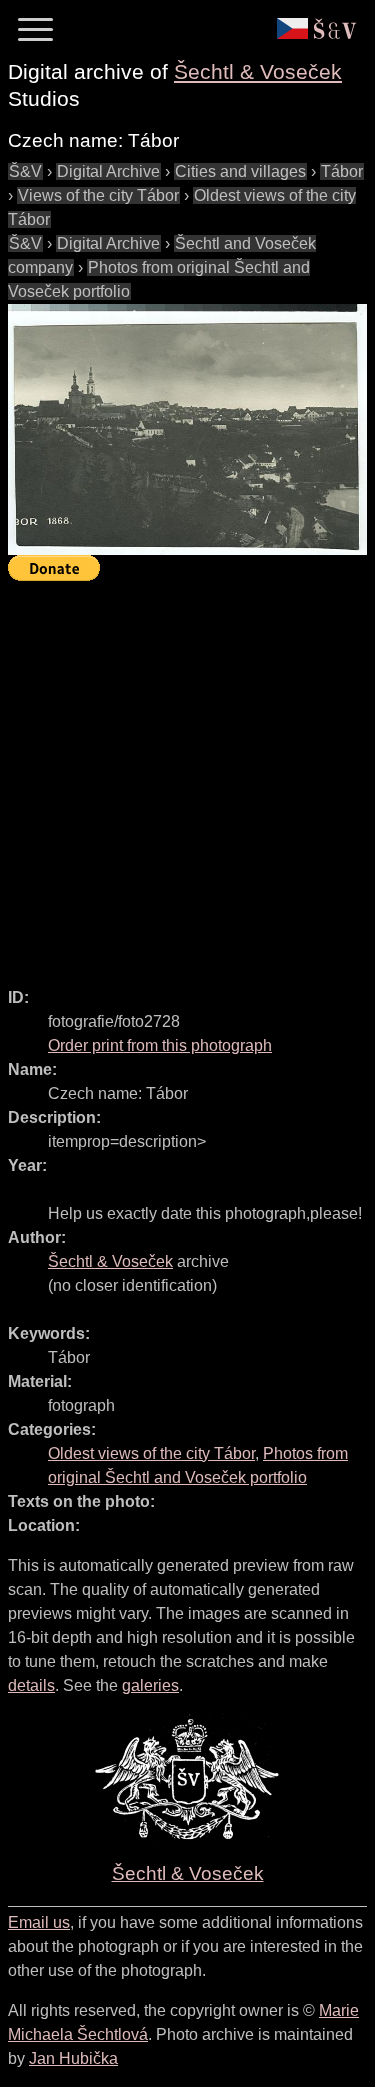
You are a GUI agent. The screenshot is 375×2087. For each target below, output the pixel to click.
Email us (39, 1922)
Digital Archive (108, 171)
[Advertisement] (187, 775)
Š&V (25, 171)
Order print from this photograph (160, 1045)
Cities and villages (240, 171)
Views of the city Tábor (98, 195)
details (31, 1685)
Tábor (342, 171)
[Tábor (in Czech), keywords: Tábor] (187, 429)
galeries (150, 1685)
